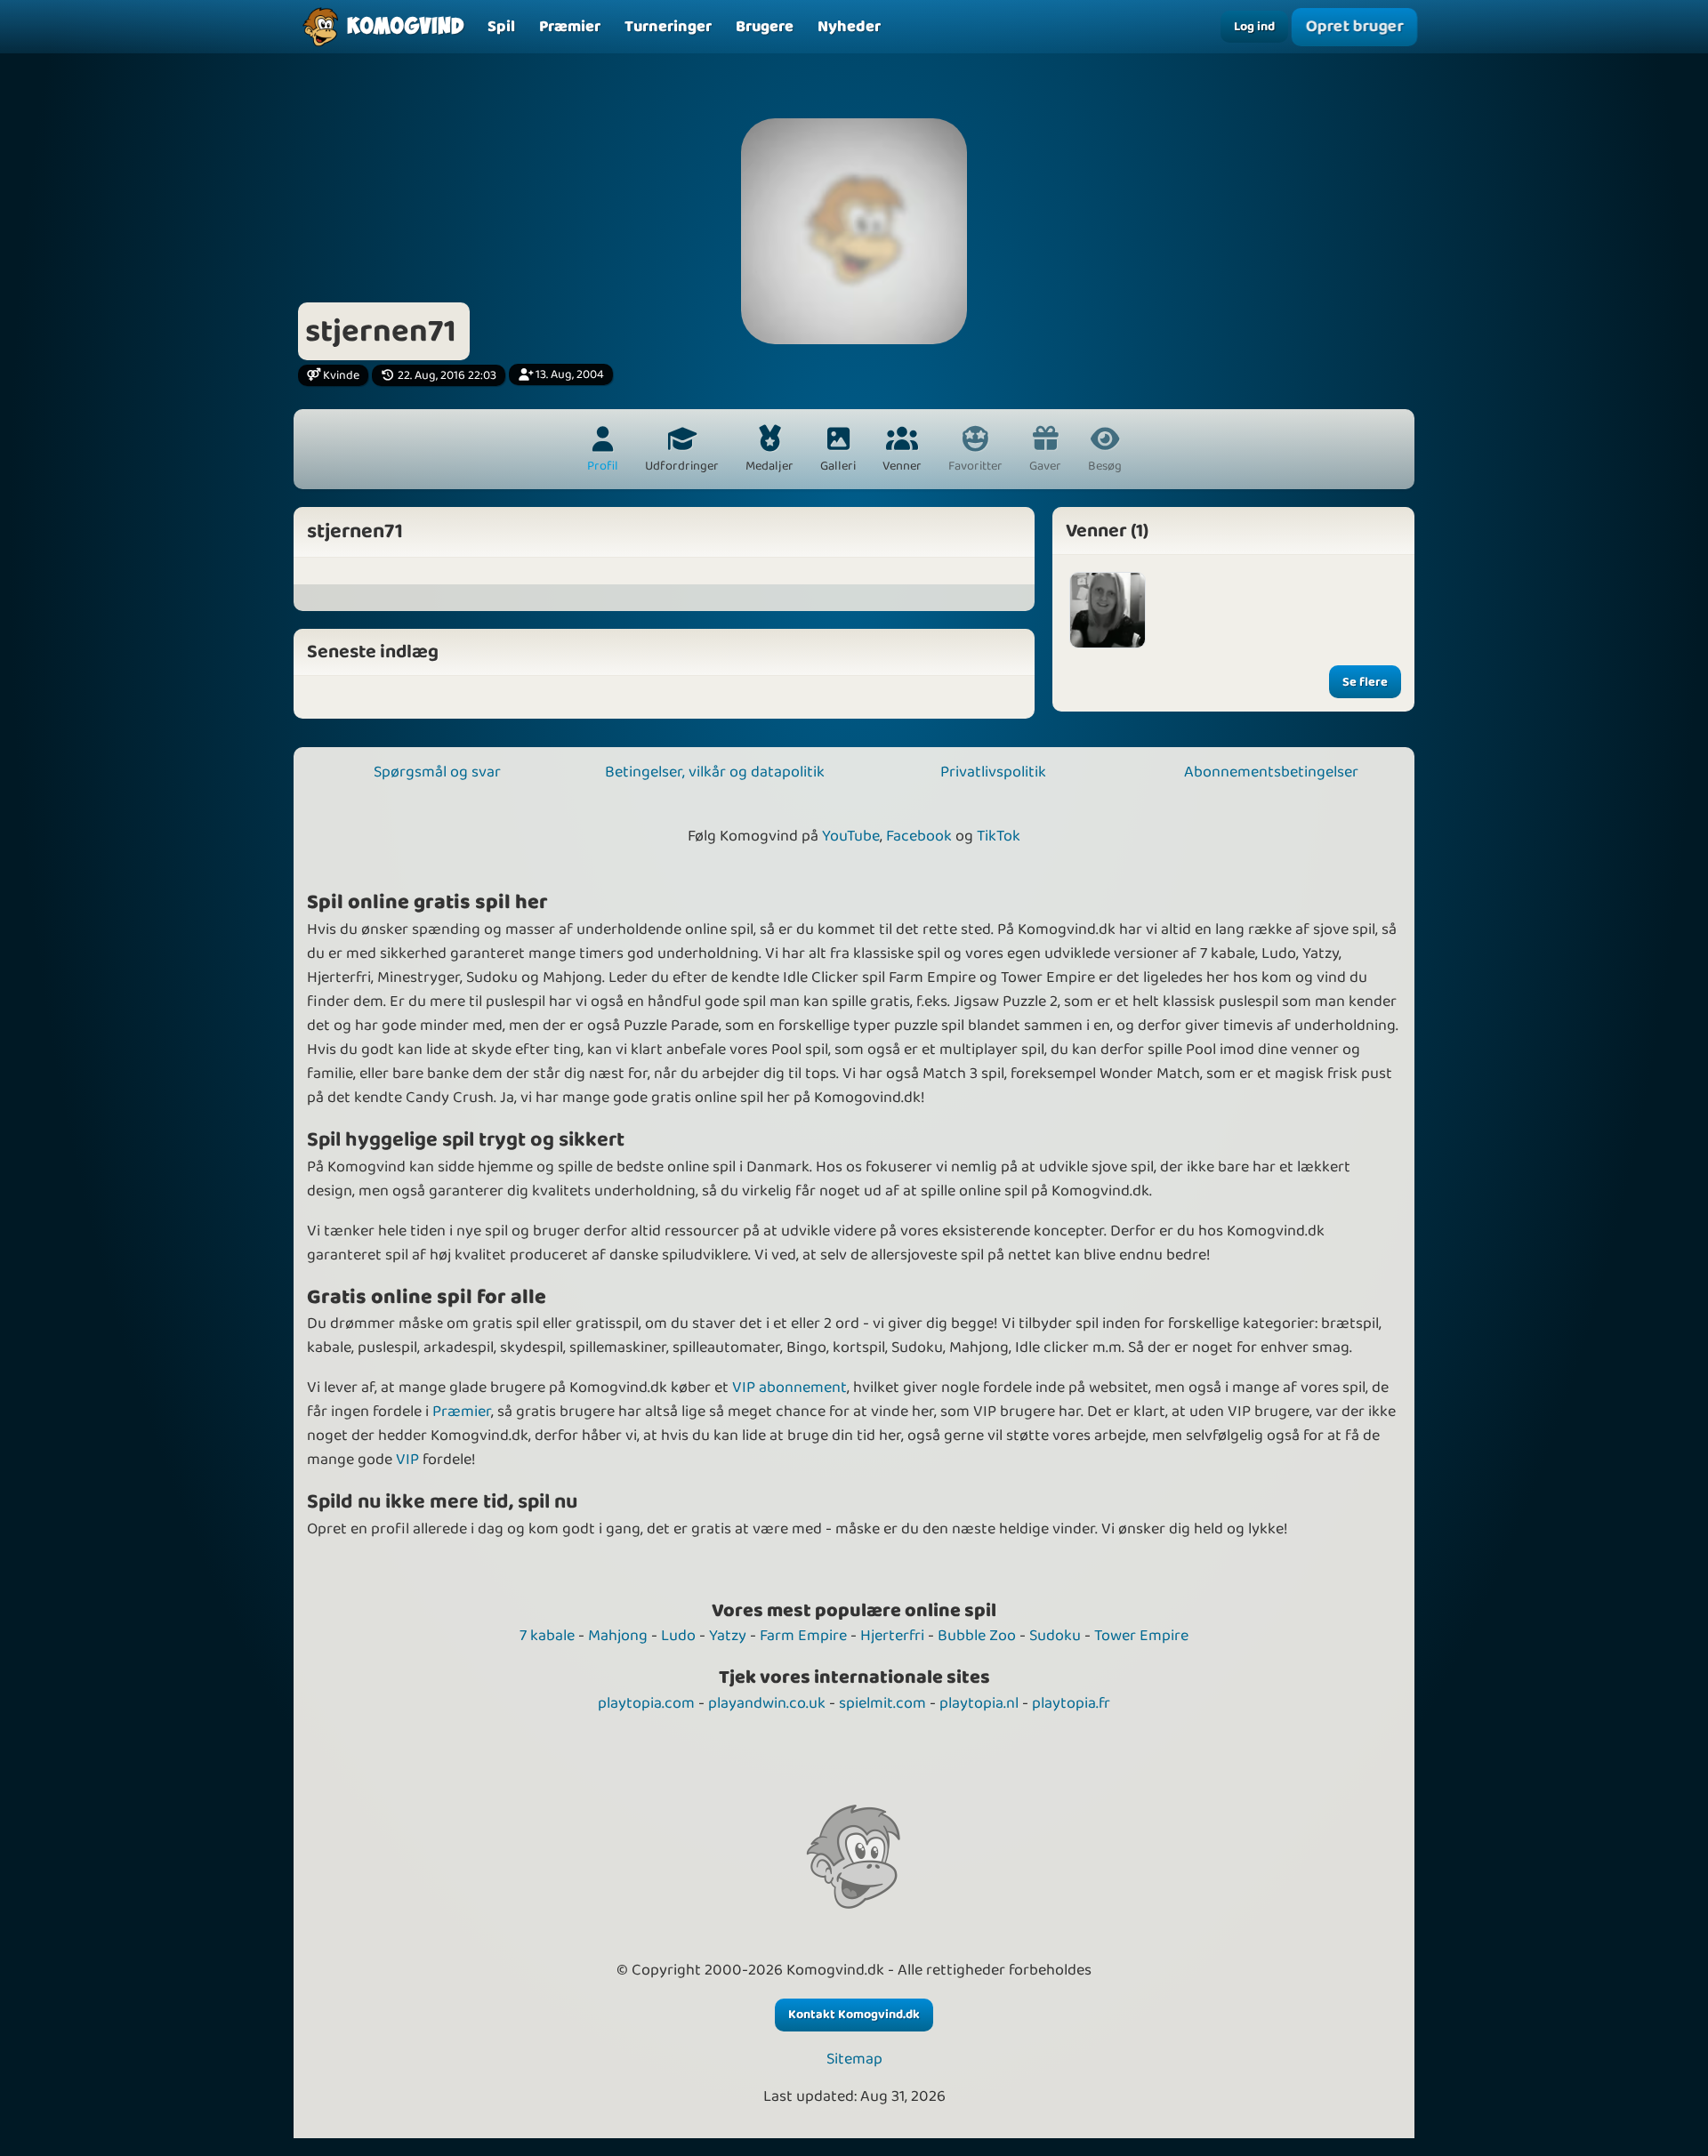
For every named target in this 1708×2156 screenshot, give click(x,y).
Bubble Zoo (977, 1636)
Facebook (919, 836)
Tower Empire (1141, 1636)
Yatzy (728, 1636)
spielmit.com (882, 1703)
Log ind (1254, 27)
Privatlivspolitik (993, 772)
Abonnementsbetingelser (1271, 772)
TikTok (999, 836)
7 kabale (547, 1636)
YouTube (851, 836)
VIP (407, 1460)
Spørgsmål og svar (437, 772)
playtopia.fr (1071, 1703)
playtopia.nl (979, 1703)
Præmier (462, 1412)
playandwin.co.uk (767, 1703)
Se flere (1365, 682)
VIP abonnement (790, 1388)
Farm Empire (803, 1636)
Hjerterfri (892, 1636)
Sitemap (854, 2059)
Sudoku (1055, 1636)
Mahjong (618, 1636)
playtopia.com (646, 1703)
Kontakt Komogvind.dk (854, 2015)
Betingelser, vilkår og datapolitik (715, 772)
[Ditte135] (1108, 610)
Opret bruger (1354, 27)
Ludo (678, 1636)
